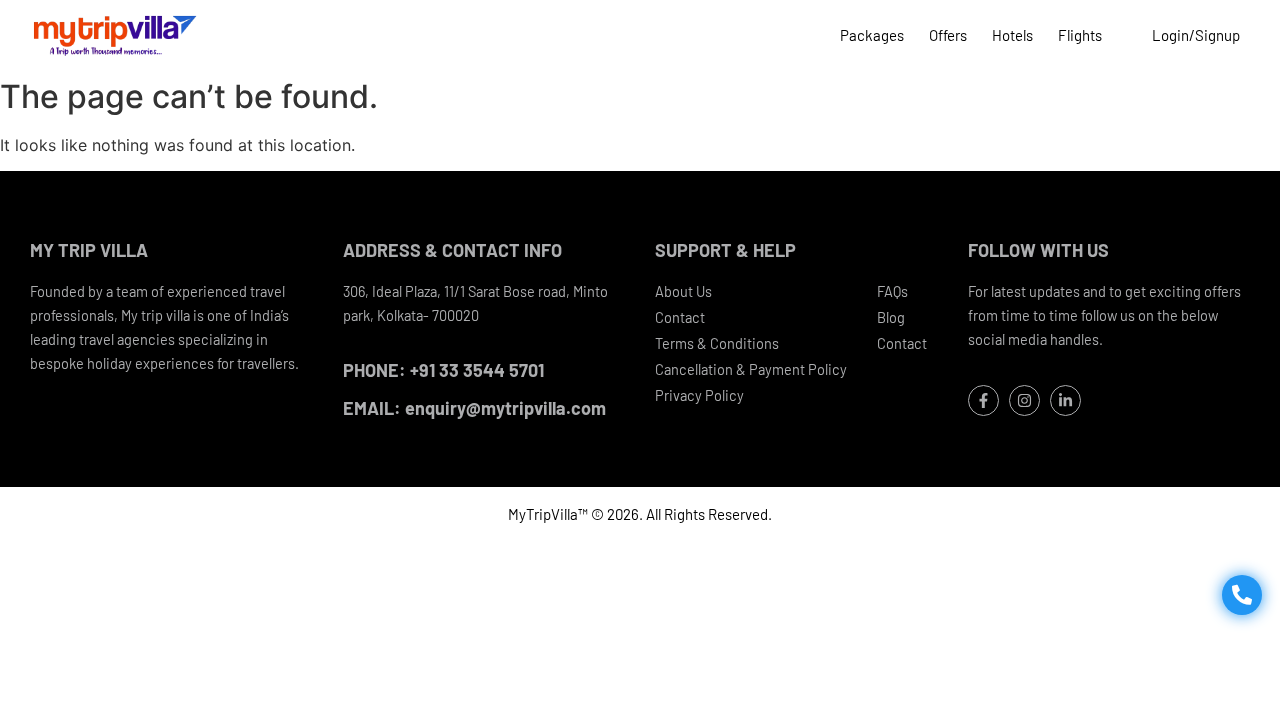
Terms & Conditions (717, 343)
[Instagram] (1024, 400)
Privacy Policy (699, 395)
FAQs (892, 291)
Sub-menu (1127, 35)
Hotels (1012, 35)
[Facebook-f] (983, 400)
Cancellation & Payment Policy (751, 369)
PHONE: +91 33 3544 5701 (443, 370)
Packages (872, 35)
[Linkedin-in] (1065, 400)
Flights (1080, 35)
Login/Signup (1196, 35)
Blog (891, 317)
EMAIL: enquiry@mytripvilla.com (474, 408)
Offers (948, 35)
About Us (683, 291)
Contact (680, 317)
